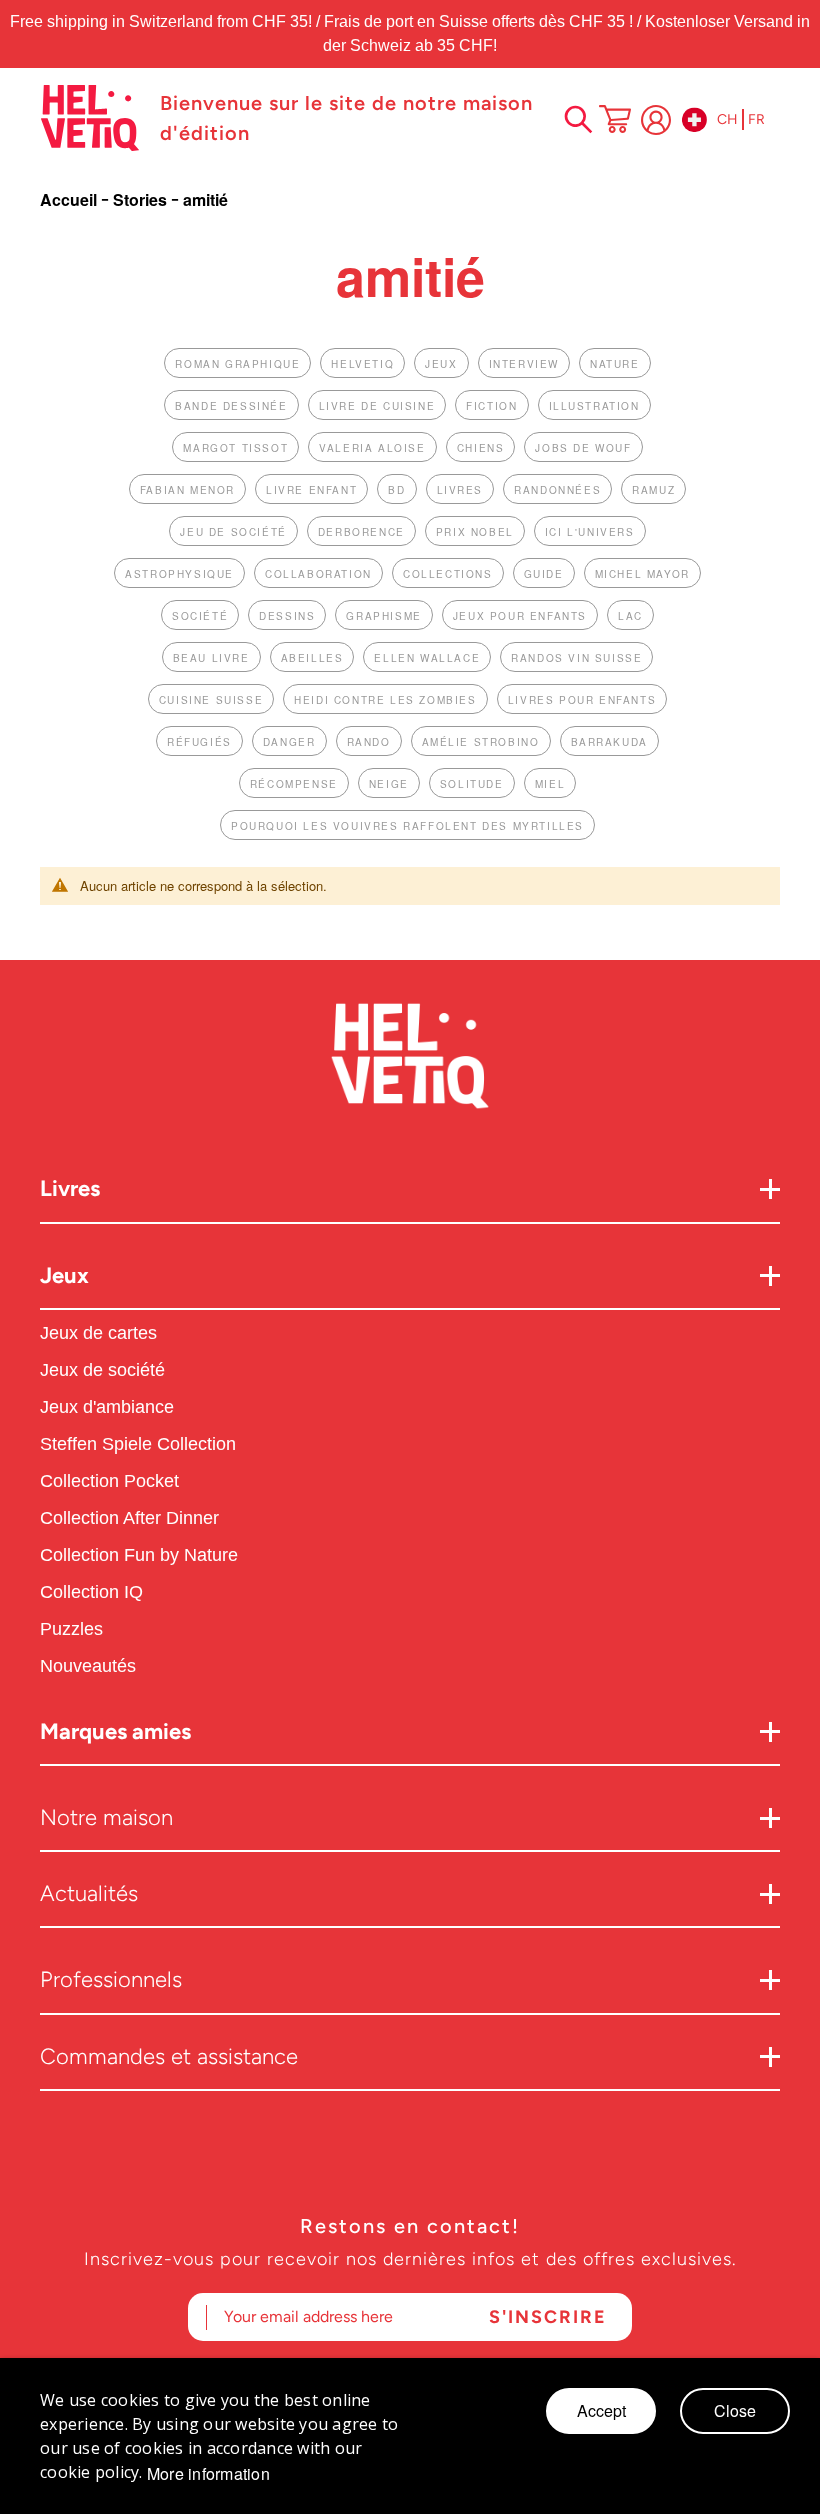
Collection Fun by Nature (139, 1555)
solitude (472, 784)
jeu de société (233, 532)
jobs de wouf (583, 448)
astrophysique (179, 574)
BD (396, 490)
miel (550, 784)
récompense (294, 784)
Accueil (70, 199)
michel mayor (642, 574)
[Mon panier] (615, 121)
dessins (287, 616)
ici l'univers (590, 532)
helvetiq (362, 364)
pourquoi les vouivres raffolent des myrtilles (407, 826)
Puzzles (71, 1629)
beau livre (211, 658)
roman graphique (237, 364)
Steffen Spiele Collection (138, 1444)
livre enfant (311, 490)
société (200, 616)
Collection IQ (91, 1592)
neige (389, 784)
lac (630, 616)
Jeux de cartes (98, 1333)
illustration (594, 406)
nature (615, 364)
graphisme (383, 616)
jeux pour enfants (520, 616)
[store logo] (90, 118)
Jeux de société (102, 1370)
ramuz (653, 490)
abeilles (312, 658)
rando (369, 742)
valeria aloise (372, 448)
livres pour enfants (582, 700)
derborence (361, 532)
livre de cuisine (377, 406)
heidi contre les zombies (385, 700)
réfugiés (199, 742)
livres (460, 490)
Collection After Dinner (129, 1518)
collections (448, 574)
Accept (601, 2410)
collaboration (318, 574)
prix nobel (475, 532)
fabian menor (187, 490)
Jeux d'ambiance (107, 1407)
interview (524, 364)
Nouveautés (90, 1666)
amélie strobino (481, 742)
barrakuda (609, 742)
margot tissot (235, 448)
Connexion (656, 120)
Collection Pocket (109, 1481)
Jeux (64, 1275)
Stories (142, 199)
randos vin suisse (576, 658)
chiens (481, 448)
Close (735, 2410)
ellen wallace (427, 658)
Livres (70, 1188)
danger (289, 742)
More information (208, 2474)
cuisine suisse (211, 700)
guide (544, 574)
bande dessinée (231, 406)
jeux (441, 364)
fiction (491, 406)
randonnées (557, 490)
